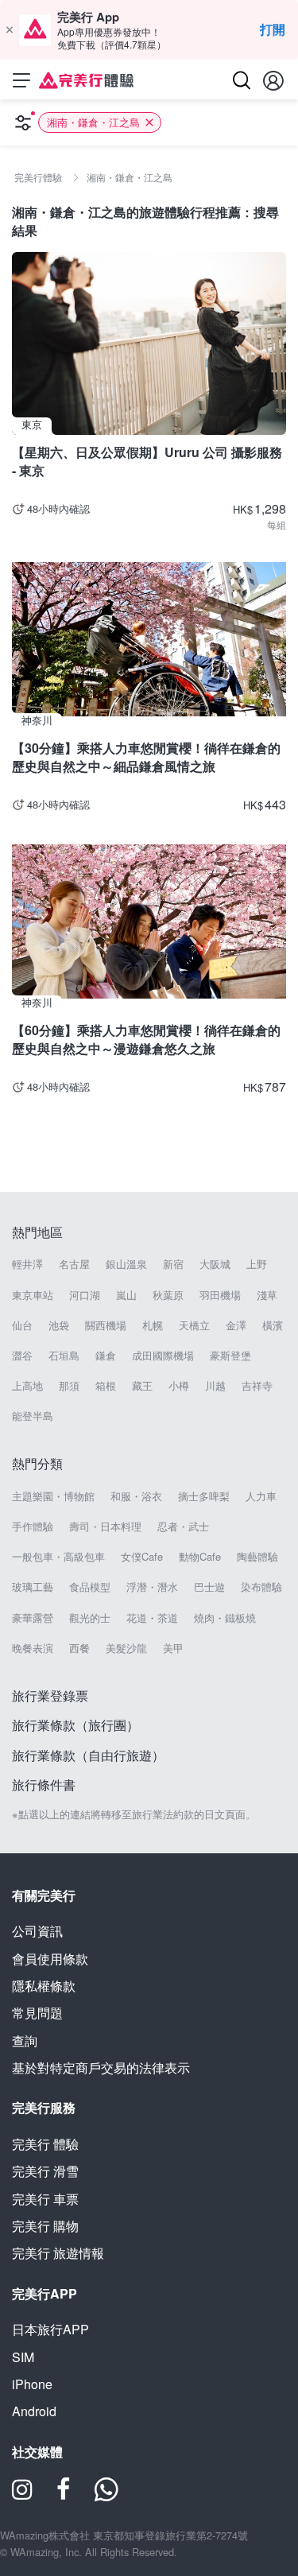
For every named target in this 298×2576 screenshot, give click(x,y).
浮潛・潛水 (152, 1587)
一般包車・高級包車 (58, 1557)
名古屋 (74, 1264)
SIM (23, 2357)
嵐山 (126, 1295)
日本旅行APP (50, 2329)
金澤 (236, 1325)
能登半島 (33, 1416)
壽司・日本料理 (105, 1527)
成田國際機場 (163, 1356)
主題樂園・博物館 (53, 1496)
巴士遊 (209, 1587)
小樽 (179, 1386)
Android (34, 2411)
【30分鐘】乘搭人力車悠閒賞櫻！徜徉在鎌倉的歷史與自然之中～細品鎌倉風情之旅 (146, 757)
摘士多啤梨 (204, 1496)
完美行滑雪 (45, 2171)
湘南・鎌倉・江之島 (93, 122)
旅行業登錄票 (50, 1695)
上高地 (27, 1386)
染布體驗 (261, 1587)
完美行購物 (45, 2226)
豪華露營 (33, 1618)
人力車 (261, 1496)
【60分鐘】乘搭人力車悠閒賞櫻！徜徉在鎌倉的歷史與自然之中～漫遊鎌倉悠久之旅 (146, 1039)
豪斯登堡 (230, 1356)
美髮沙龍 (126, 1648)
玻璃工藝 (33, 1587)
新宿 (173, 1264)
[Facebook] (64, 2495)
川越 (215, 1386)
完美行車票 (45, 2199)
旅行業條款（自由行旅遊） (88, 1755)
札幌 (153, 1325)
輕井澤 (27, 1264)
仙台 (22, 1325)
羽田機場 (220, 1295)
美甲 (173, 1648)
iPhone (32, 2384)
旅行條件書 (44, 1785)
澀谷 (22, 1356)
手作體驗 (33, 1527)
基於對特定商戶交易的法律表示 (101, 2068)
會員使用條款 (50, 1959)
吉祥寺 (257, 1386)
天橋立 (194, 1325)
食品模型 (90, 1587)
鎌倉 (106, 1356)
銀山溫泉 (126, 1264)
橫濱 (273, 1325)
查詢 (25, 2041)
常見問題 (37, 2013)
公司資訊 (37, 1931)
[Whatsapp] (106, 2495)
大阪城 (215, 1264)
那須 (69, 1386)
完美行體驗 (45, 2144)
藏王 (142, 1386)
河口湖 (85, 1295)
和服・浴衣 (136, 1496)
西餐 (79, 1648)
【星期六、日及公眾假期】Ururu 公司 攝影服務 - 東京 (147, 461)
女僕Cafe (142, 1557)
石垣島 (64, 1356)
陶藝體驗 (257, 1557)
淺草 (267, 1295)
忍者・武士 (183, 1527)
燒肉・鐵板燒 (225, 1618)
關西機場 (106, 1325)
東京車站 (33, 1295)
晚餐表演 (33, 1648)
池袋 (59, 1325)
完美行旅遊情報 (58, 2253)
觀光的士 (90, 1618)
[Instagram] (22, 2495)
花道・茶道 (152, 1618)
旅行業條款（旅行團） (75, 1725)
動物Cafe (200, 1557)
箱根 (106, 1386)
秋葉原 (168, 1295)
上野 (257, 1264)
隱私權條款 (44, 1986)
